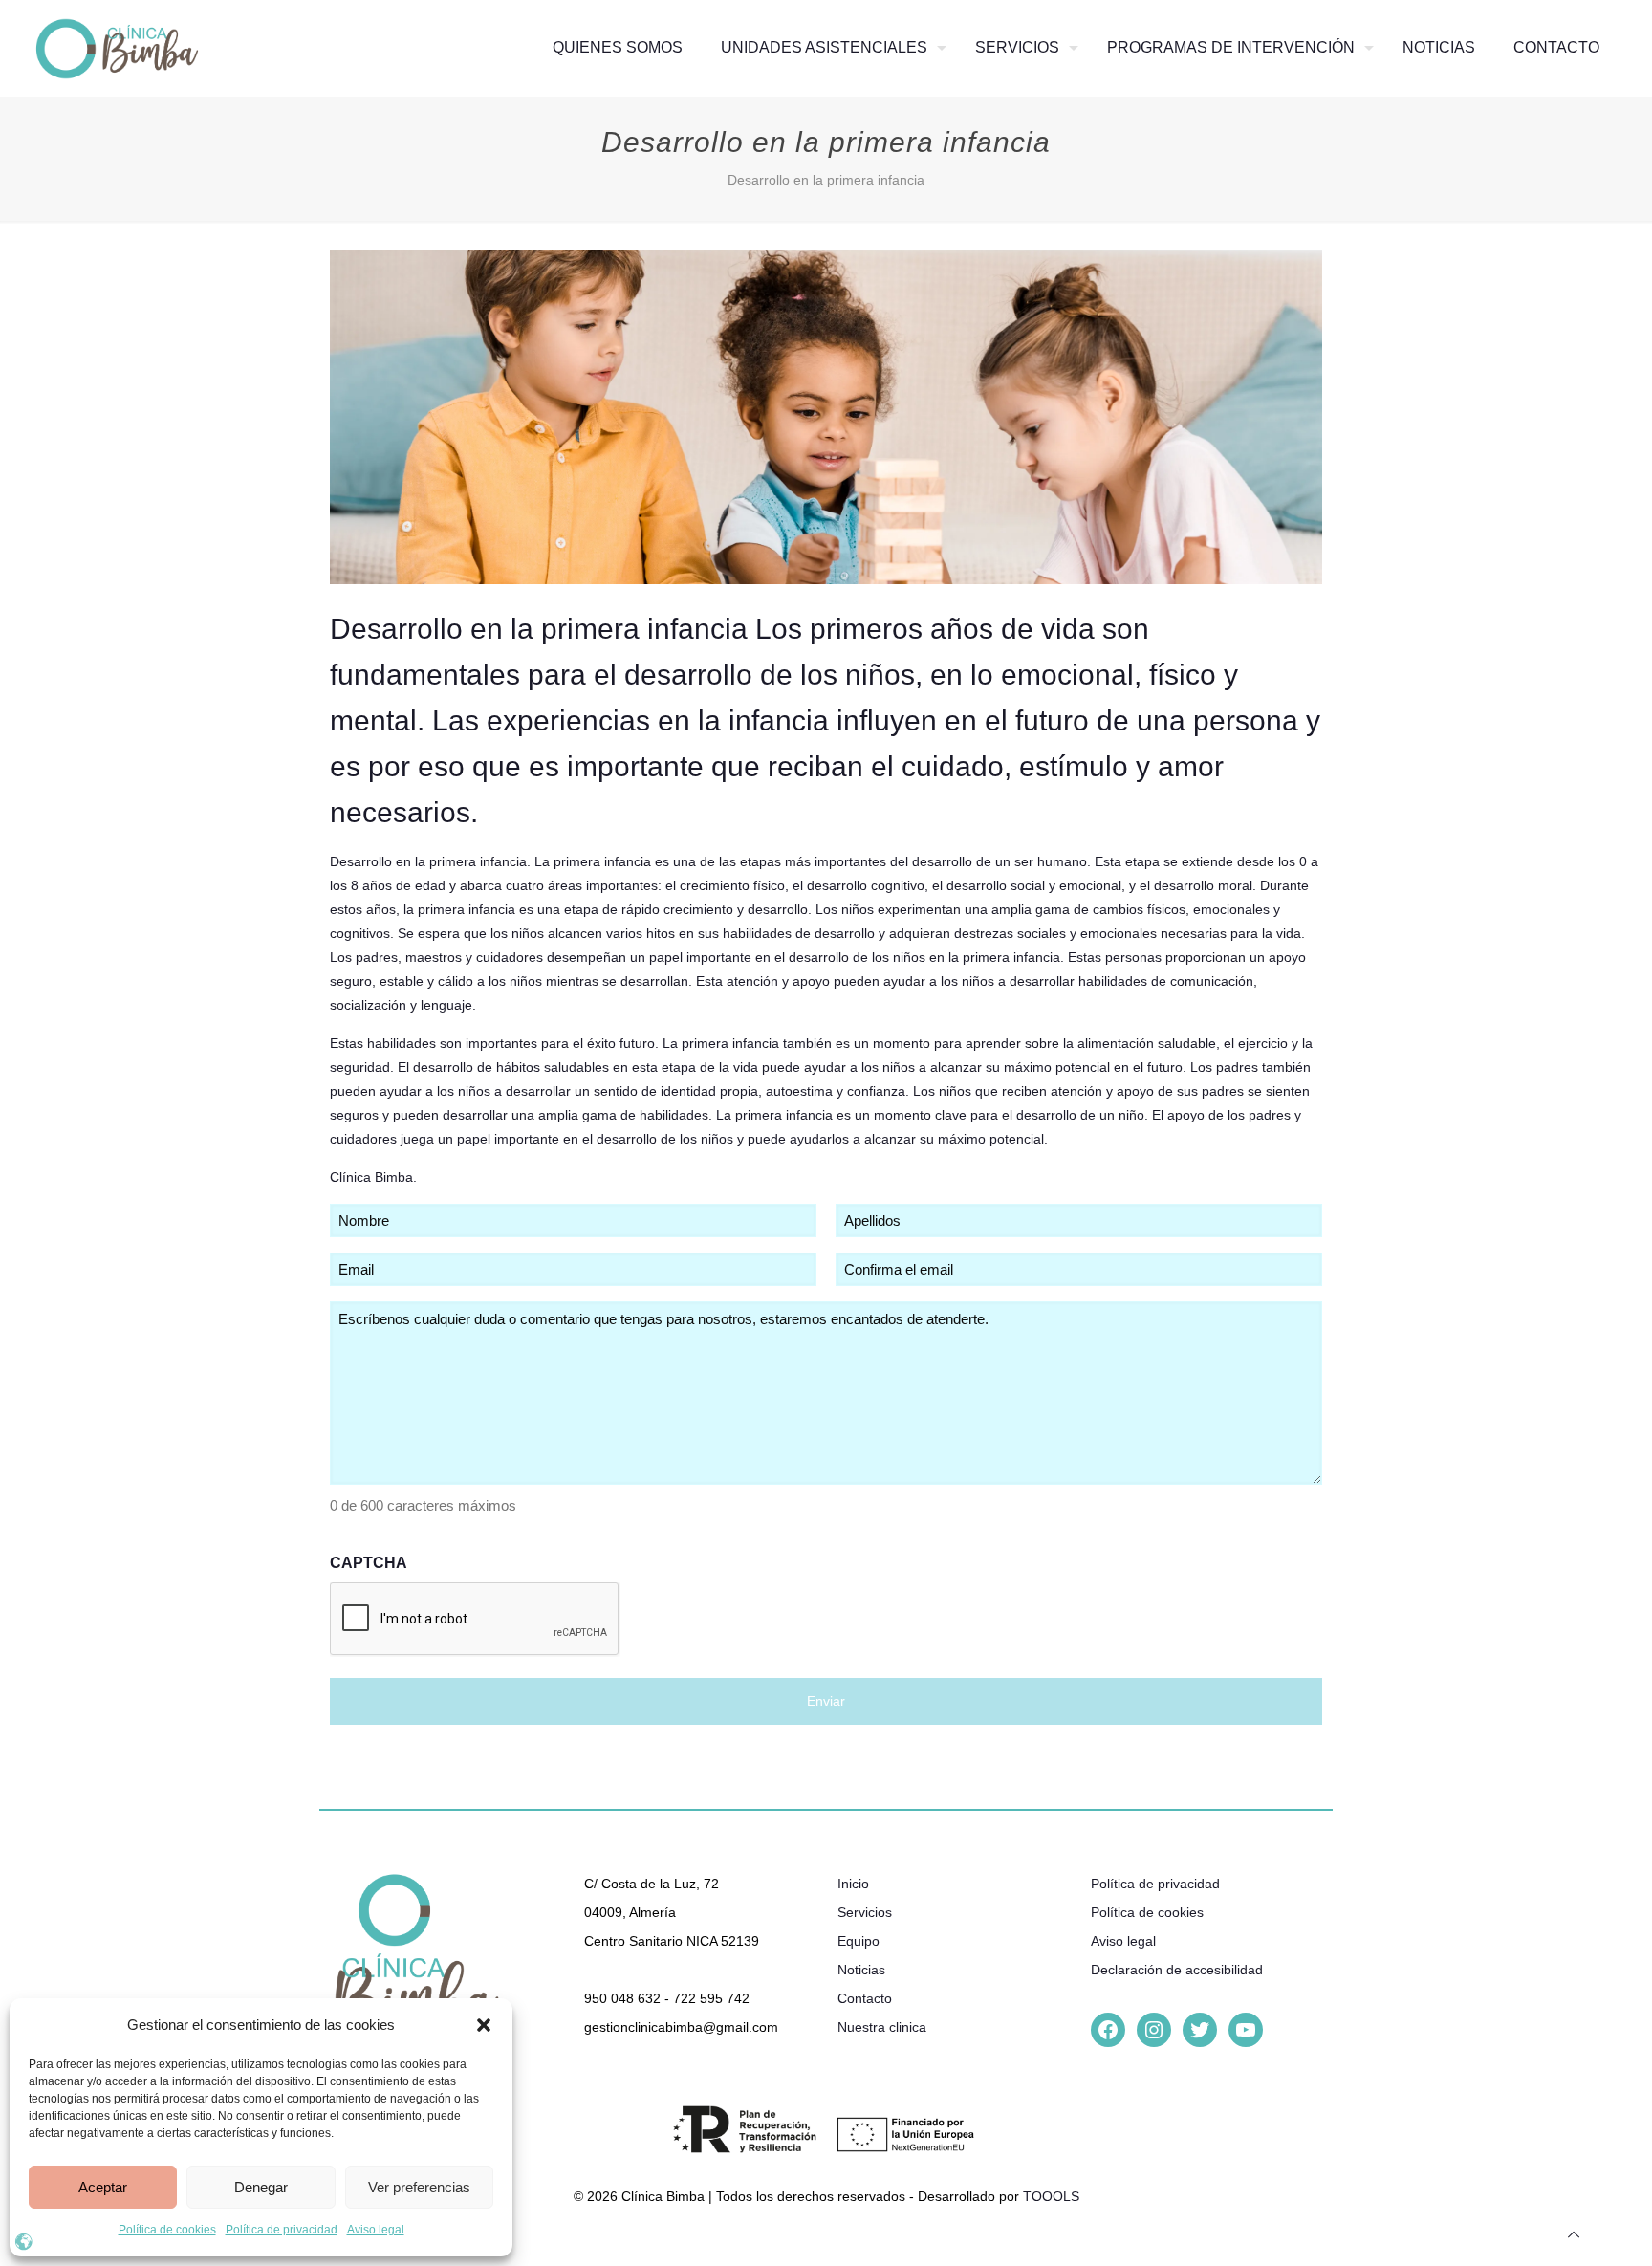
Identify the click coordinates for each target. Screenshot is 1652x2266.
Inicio (853, 1884)
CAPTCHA (369, 1563)
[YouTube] (1246, 2030)
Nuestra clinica (882, 2027)
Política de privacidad (282, 2230)
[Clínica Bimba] (117, 48)
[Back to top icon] (1574, 2235)
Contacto (865, 1998)
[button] (484, 2025)
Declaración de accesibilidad (1177, 1970)
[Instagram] (1154, 2030)
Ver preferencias (419, 2187)
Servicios (865, 1912)
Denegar (261, 2187)
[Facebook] (1108, 2030)
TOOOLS (1051, 2196)
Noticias (861, 1970)
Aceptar (103, 2187)
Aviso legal (376, 2230)
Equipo (859, 1941)
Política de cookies (167, 2230)
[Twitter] (1200, 2030)
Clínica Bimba (371, 1177)
